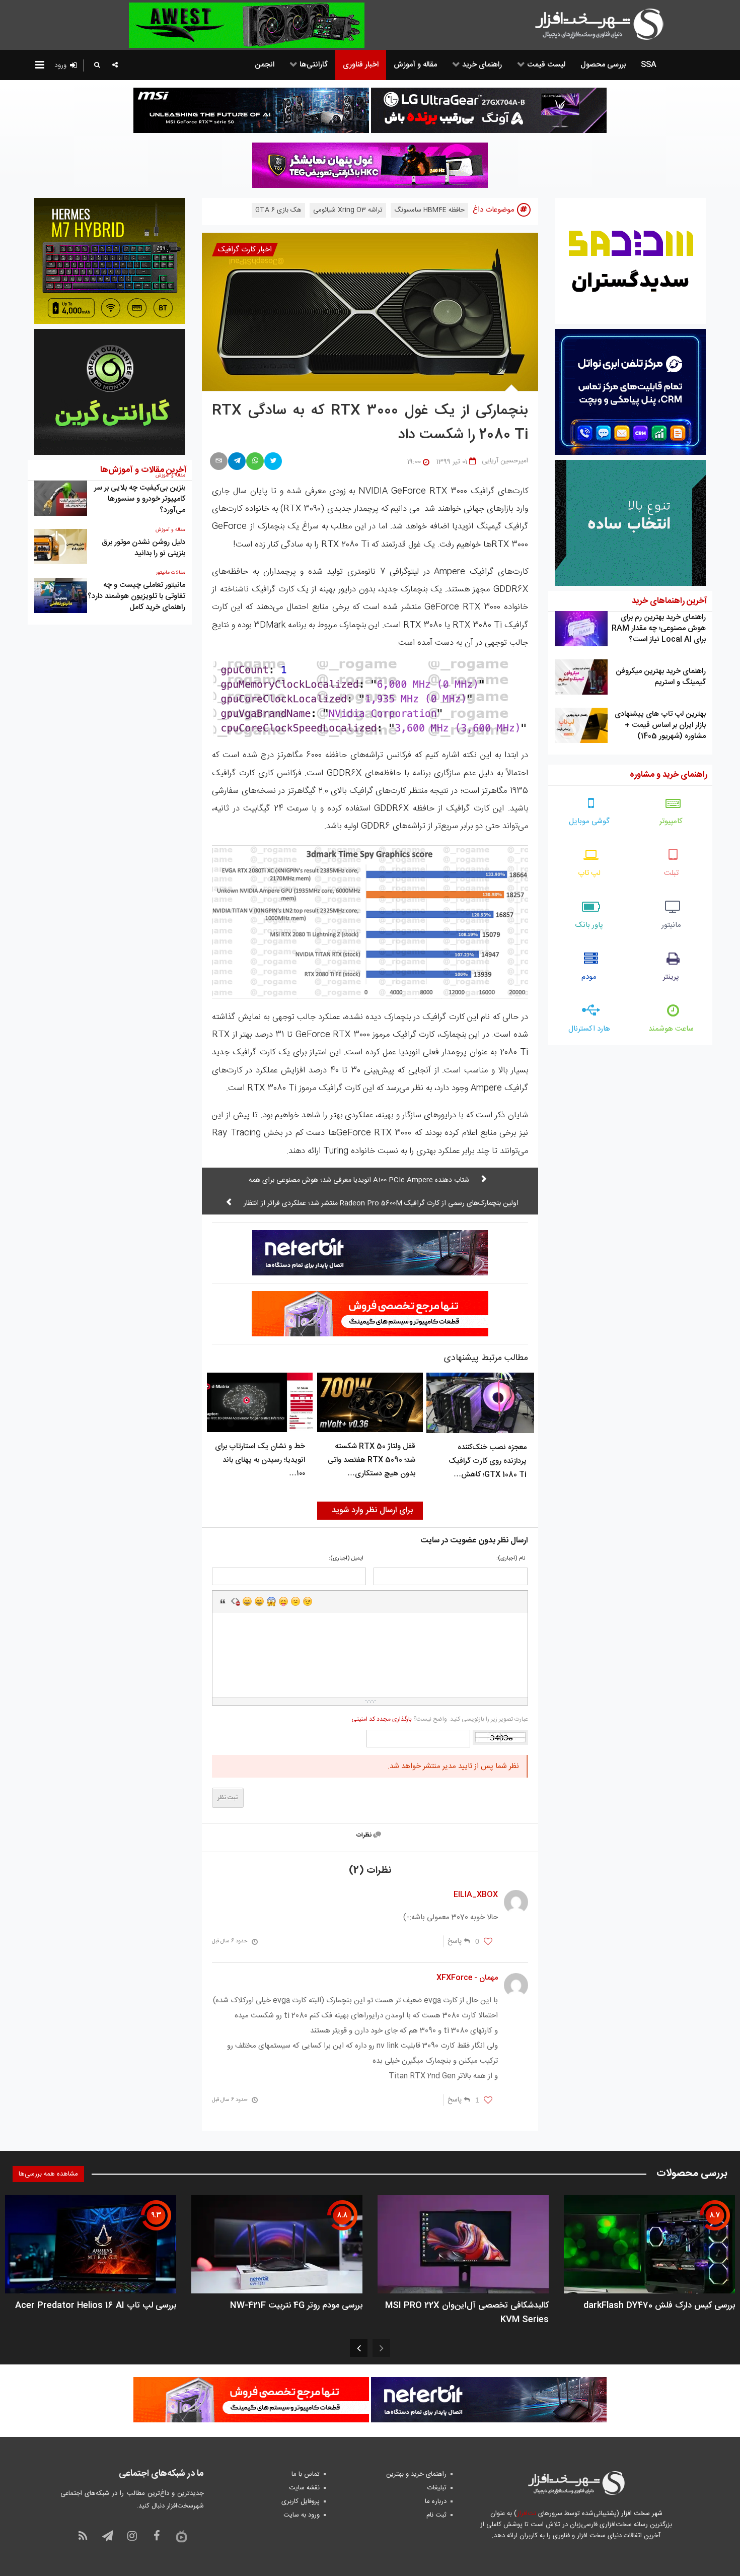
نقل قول (223, 1601)
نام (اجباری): (511, 1559)
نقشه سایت (304, 2488)
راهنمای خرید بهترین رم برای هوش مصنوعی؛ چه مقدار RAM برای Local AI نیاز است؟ (659, 628)
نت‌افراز (526, 2514)
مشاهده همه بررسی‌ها (48, 2174)
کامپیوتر (671, 821)
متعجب (271, 1601)
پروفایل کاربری (301, 2501)
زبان (283, 1601)
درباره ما (436, 2501)
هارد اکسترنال (589, 1029)
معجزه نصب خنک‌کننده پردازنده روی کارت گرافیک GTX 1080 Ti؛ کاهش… (488, 1461)
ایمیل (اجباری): (346, 1559)
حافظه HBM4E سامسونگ (429, 210)
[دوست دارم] (488, 1942)
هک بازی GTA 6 (278, 210)
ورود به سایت (302, 2515)
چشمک (308, 1601)
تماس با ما (306, 2474)
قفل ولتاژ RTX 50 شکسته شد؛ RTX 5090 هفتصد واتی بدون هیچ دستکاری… (372, 1460)
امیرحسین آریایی (505, 461)
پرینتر (671, 977)
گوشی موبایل (589, 821)
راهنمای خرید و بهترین (416, 2474)
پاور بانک (589, 925)
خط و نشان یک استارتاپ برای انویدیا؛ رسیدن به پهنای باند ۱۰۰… (260, 1460)
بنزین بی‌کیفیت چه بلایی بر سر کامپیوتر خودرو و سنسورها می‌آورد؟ (140, 499)
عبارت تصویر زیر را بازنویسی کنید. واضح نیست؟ (439, 1719)
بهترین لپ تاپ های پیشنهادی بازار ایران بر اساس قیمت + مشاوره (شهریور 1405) (660, 725)
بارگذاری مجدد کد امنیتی (382, 1719)
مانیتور (671, 925)
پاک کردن (235, 1601)
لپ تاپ (589, 873)
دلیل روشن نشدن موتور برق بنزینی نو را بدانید (143, 548)
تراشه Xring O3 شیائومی (348, 210)
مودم (589, 977)
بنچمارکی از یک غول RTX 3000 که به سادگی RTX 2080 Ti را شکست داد (370, 423)
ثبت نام (436, 2515)
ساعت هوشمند (671, 1029)
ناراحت (295, 1601)
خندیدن (247, 1601)
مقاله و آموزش (170, 530)
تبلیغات (437, 2488)
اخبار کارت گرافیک (245, 250)
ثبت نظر (228, 1798)
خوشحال (259, 1601)
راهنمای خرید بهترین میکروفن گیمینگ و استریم (661, 677)
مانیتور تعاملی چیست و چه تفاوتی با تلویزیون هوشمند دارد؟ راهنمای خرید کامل (136, 596)
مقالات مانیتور (171, 573)
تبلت (671, 873)
